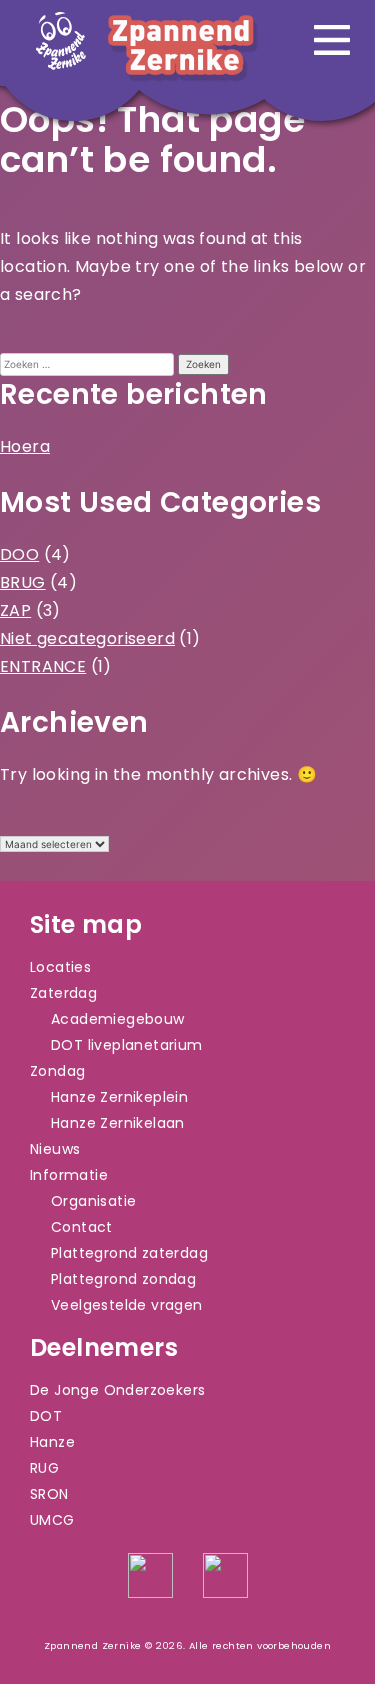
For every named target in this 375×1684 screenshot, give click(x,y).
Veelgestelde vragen (127, 1305)
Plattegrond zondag (123, 1279)
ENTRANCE (43, 666)
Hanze (52, 1442)
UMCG (52, 1520)
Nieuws (55, 1149)
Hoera (25, 446)
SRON (49, 1494)
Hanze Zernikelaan (118, 1123)
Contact (82, 1227)
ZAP (15, 610)
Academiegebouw (118, 1019)
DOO (19, 554)
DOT (46, 1416)
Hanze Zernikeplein (119, 1097)
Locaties (60, 967)
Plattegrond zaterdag (129, 1253)
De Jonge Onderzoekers (117, 1390)
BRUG (23, 582)
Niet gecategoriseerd (87, 638)
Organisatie (93, 1201)
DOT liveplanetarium (127, 1045)
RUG (44, 1468)
